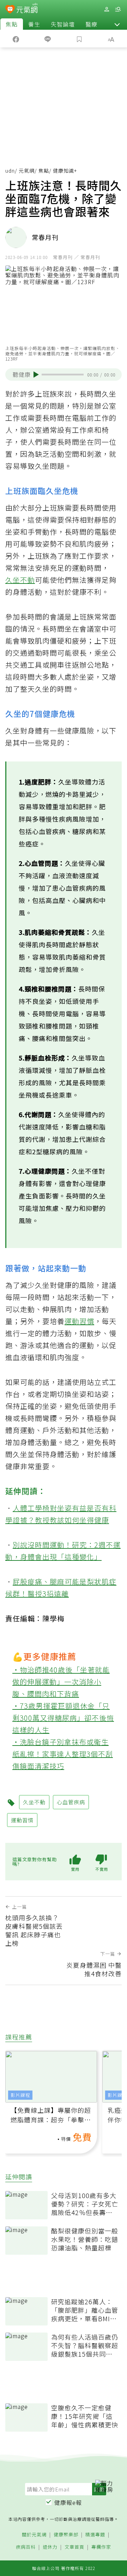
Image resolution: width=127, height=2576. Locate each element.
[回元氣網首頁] (27, 9)
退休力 (50, 2547)
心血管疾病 (71, 1802)
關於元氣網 (34, 2535)
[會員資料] (107, 9)
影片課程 (20, 2095)
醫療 (91, 24)
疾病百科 (26, 2547)
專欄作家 (101, 2547)
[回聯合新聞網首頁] (10, 10)
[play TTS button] (36, 374)
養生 (34, 24)
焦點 (12, 24)
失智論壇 (63, 24)
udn (10, 171)
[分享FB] (16, 39)
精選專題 (95, 2535)
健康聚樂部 (66, 2535)
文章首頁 (74, 2547)
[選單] (118, 9)
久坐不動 (20, 580)
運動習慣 (79, 1321)
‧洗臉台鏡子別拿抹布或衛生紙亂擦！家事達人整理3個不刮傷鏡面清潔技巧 (63, 1754)
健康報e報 (68, 2502)
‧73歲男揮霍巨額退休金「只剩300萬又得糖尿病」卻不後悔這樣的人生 (63, 1718)
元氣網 (27, 171)
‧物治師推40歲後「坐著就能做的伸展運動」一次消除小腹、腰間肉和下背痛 (61, 1682)
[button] (117, 24)
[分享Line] (48, 39)
